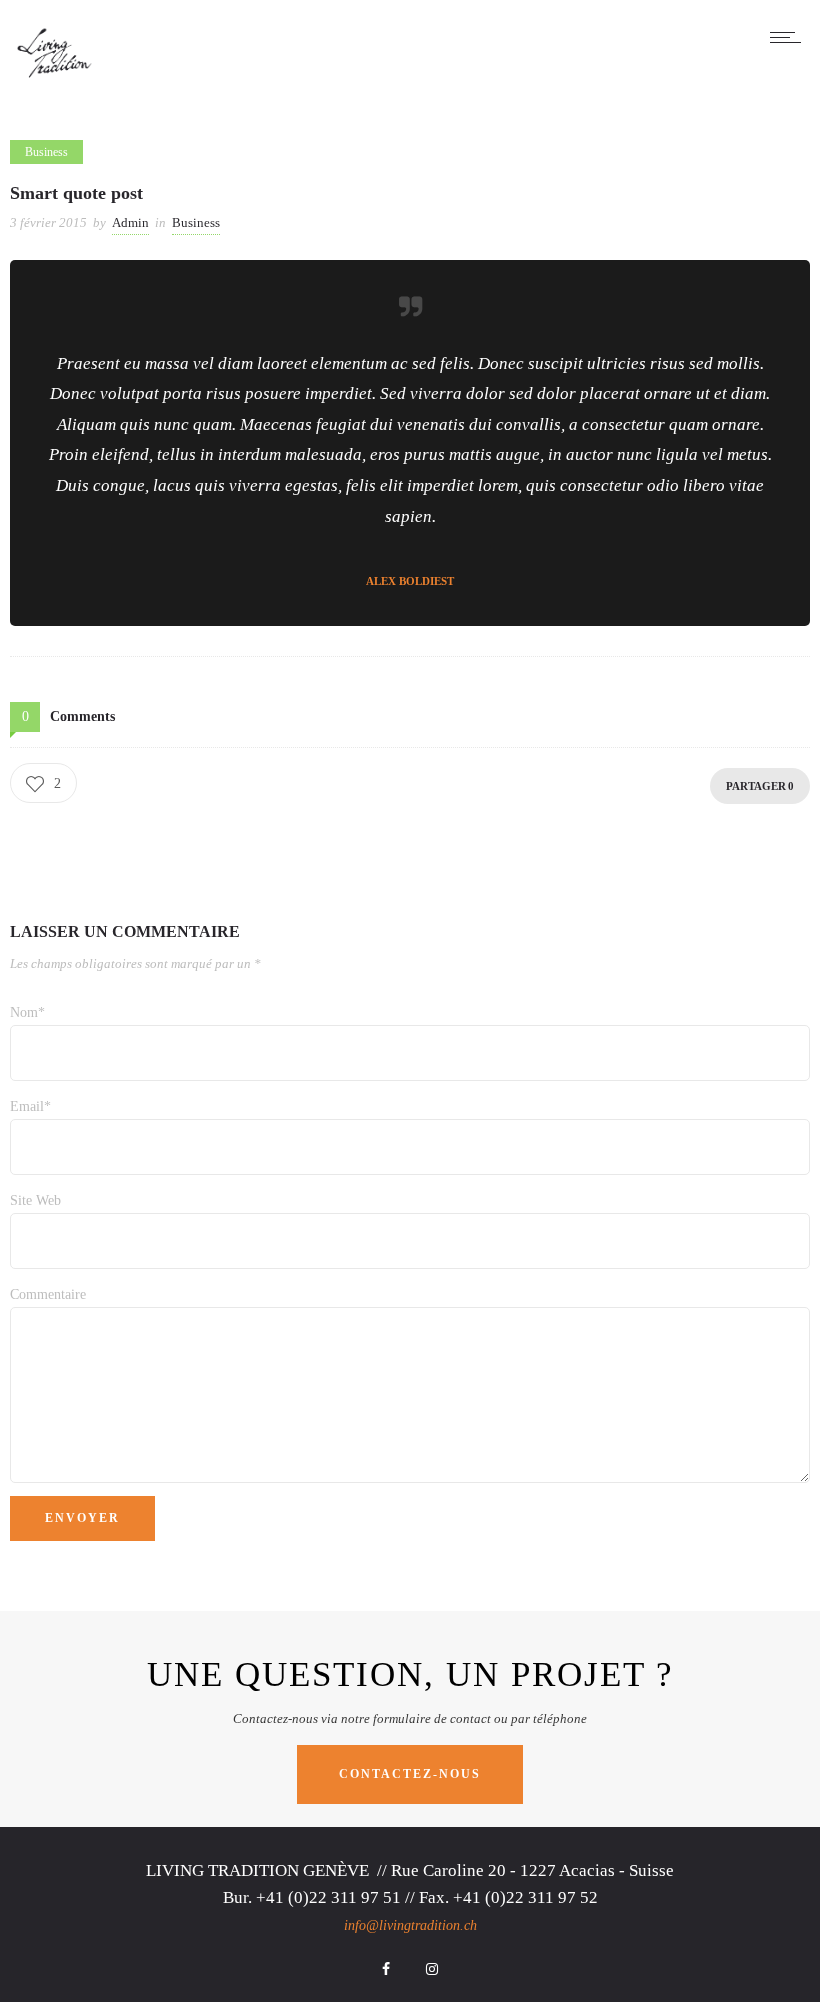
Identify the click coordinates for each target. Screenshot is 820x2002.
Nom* (27, 1012)
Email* (30, 1106)
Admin (130, 222)
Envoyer (82, 1518)
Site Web (35, 1200)
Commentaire (48, 1294)
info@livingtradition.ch (410, 1925)
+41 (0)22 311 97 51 (328, 1897)
